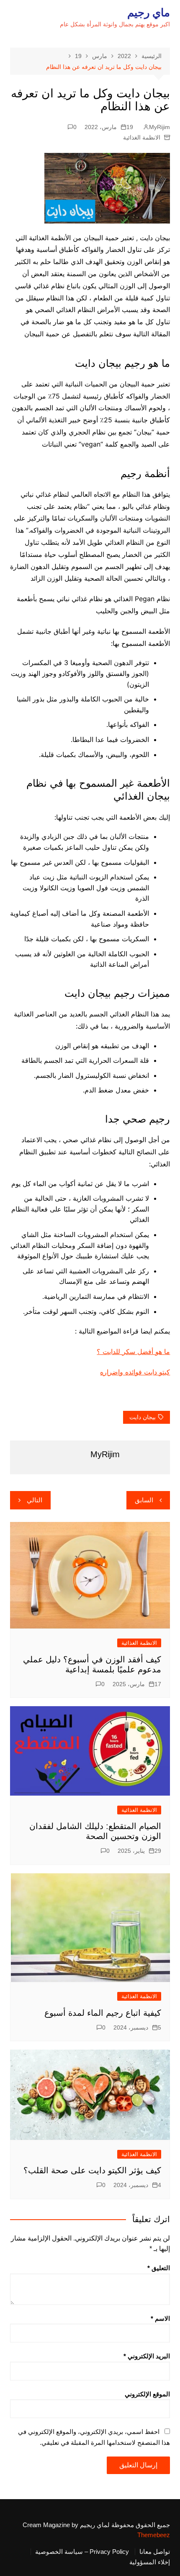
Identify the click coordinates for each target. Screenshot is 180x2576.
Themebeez (154, 2535)
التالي (35, 1500)
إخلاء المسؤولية (150, 2562)
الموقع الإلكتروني (147, 2394)
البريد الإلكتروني (147, 2356)
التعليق (159, 2268)
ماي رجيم (149, 13)
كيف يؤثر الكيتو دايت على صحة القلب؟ (92, 2170)
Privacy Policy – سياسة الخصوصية (82, 2552)
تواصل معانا (155, 2552)
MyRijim (159, 127)
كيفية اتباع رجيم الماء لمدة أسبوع (103, 2013)
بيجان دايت (143, 1417)
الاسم (160, 2318)
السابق (144, 1500)
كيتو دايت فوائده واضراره (135, 1372)
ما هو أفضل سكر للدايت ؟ (133, 1352)
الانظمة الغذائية (142, 137)
